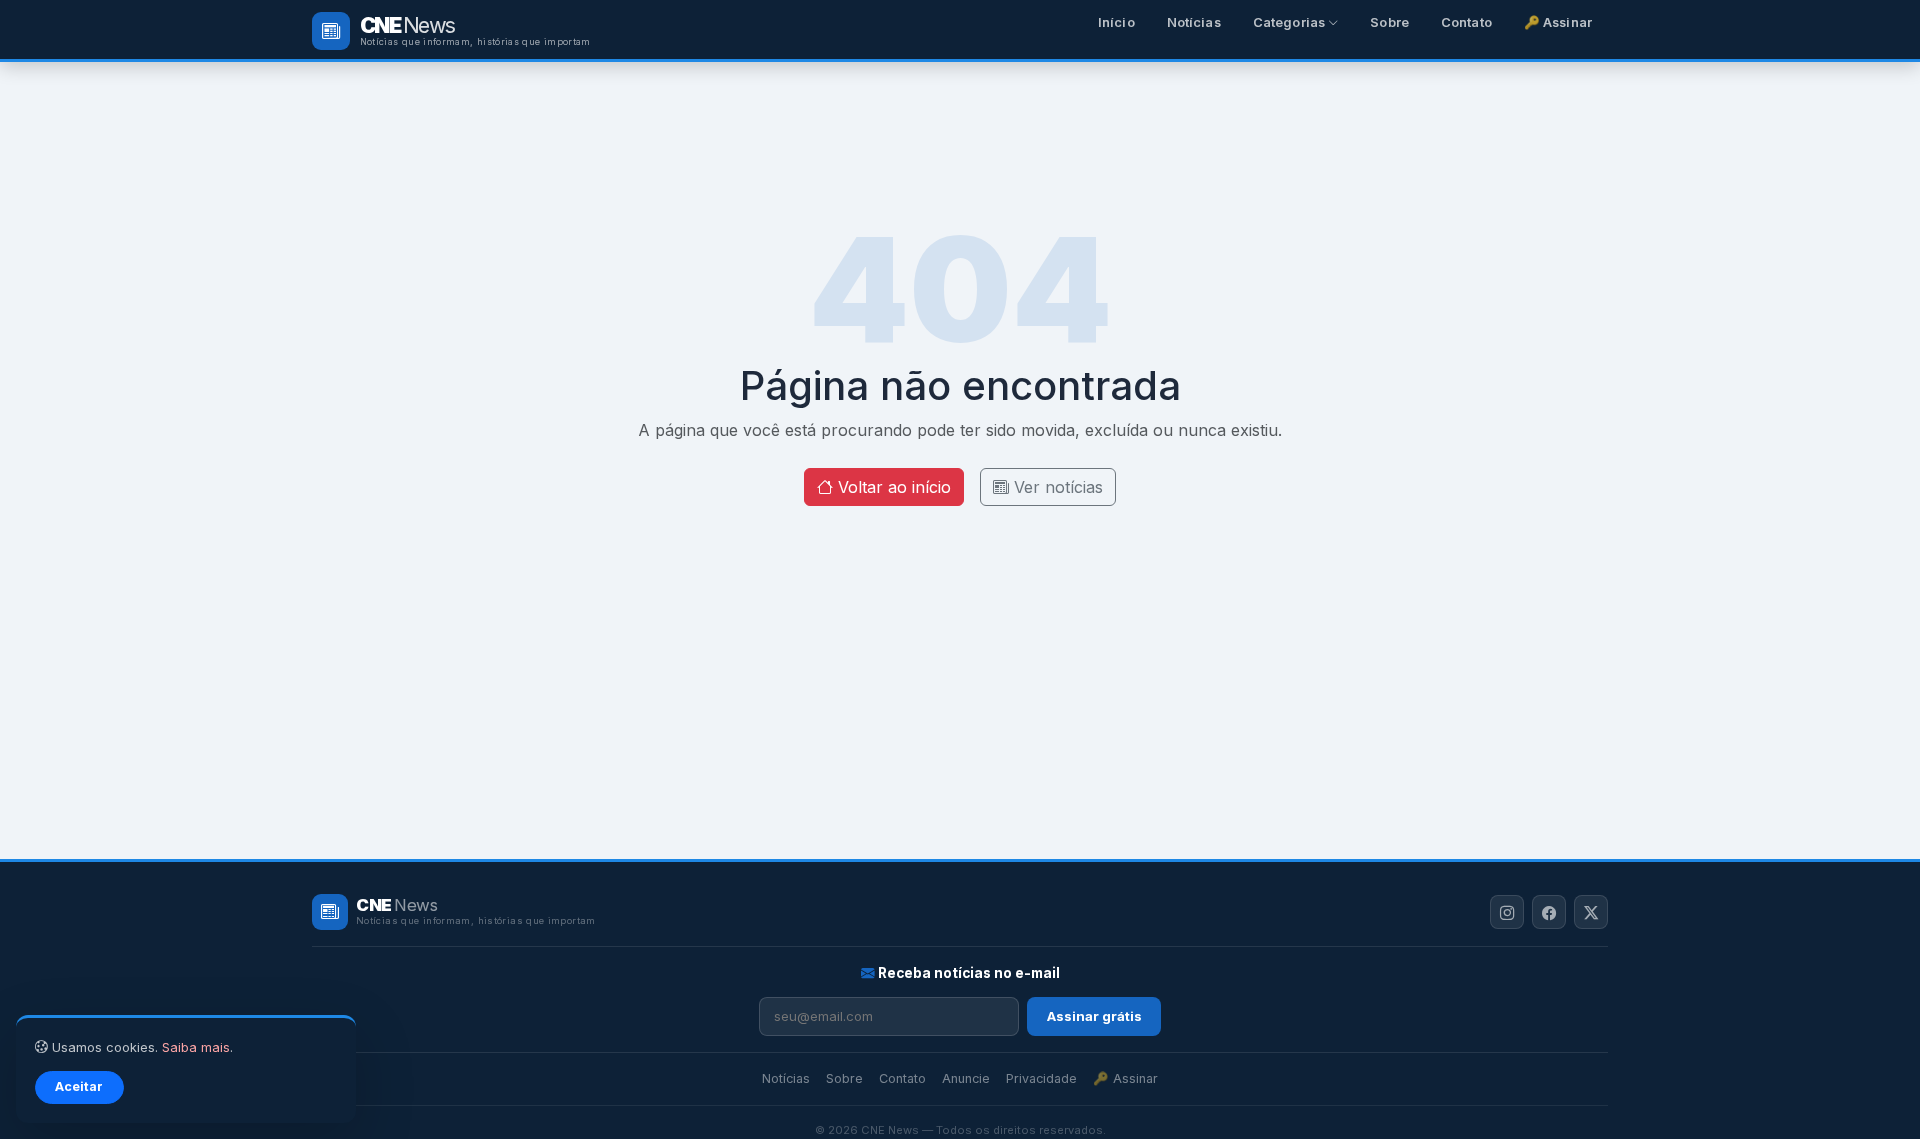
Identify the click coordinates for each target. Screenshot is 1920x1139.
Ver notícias (1056, 487)
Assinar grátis (1094, 1016)
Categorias (1290, 22)
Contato (1466, 22)
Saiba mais (196, 1047)
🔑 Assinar (1558, 22)
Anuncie (966, 1078)
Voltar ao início (892, 487)
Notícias (1194, 22)
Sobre (1389, 22)
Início (1116, 22)
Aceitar (79, 1086)
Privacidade (1041, 1078)
